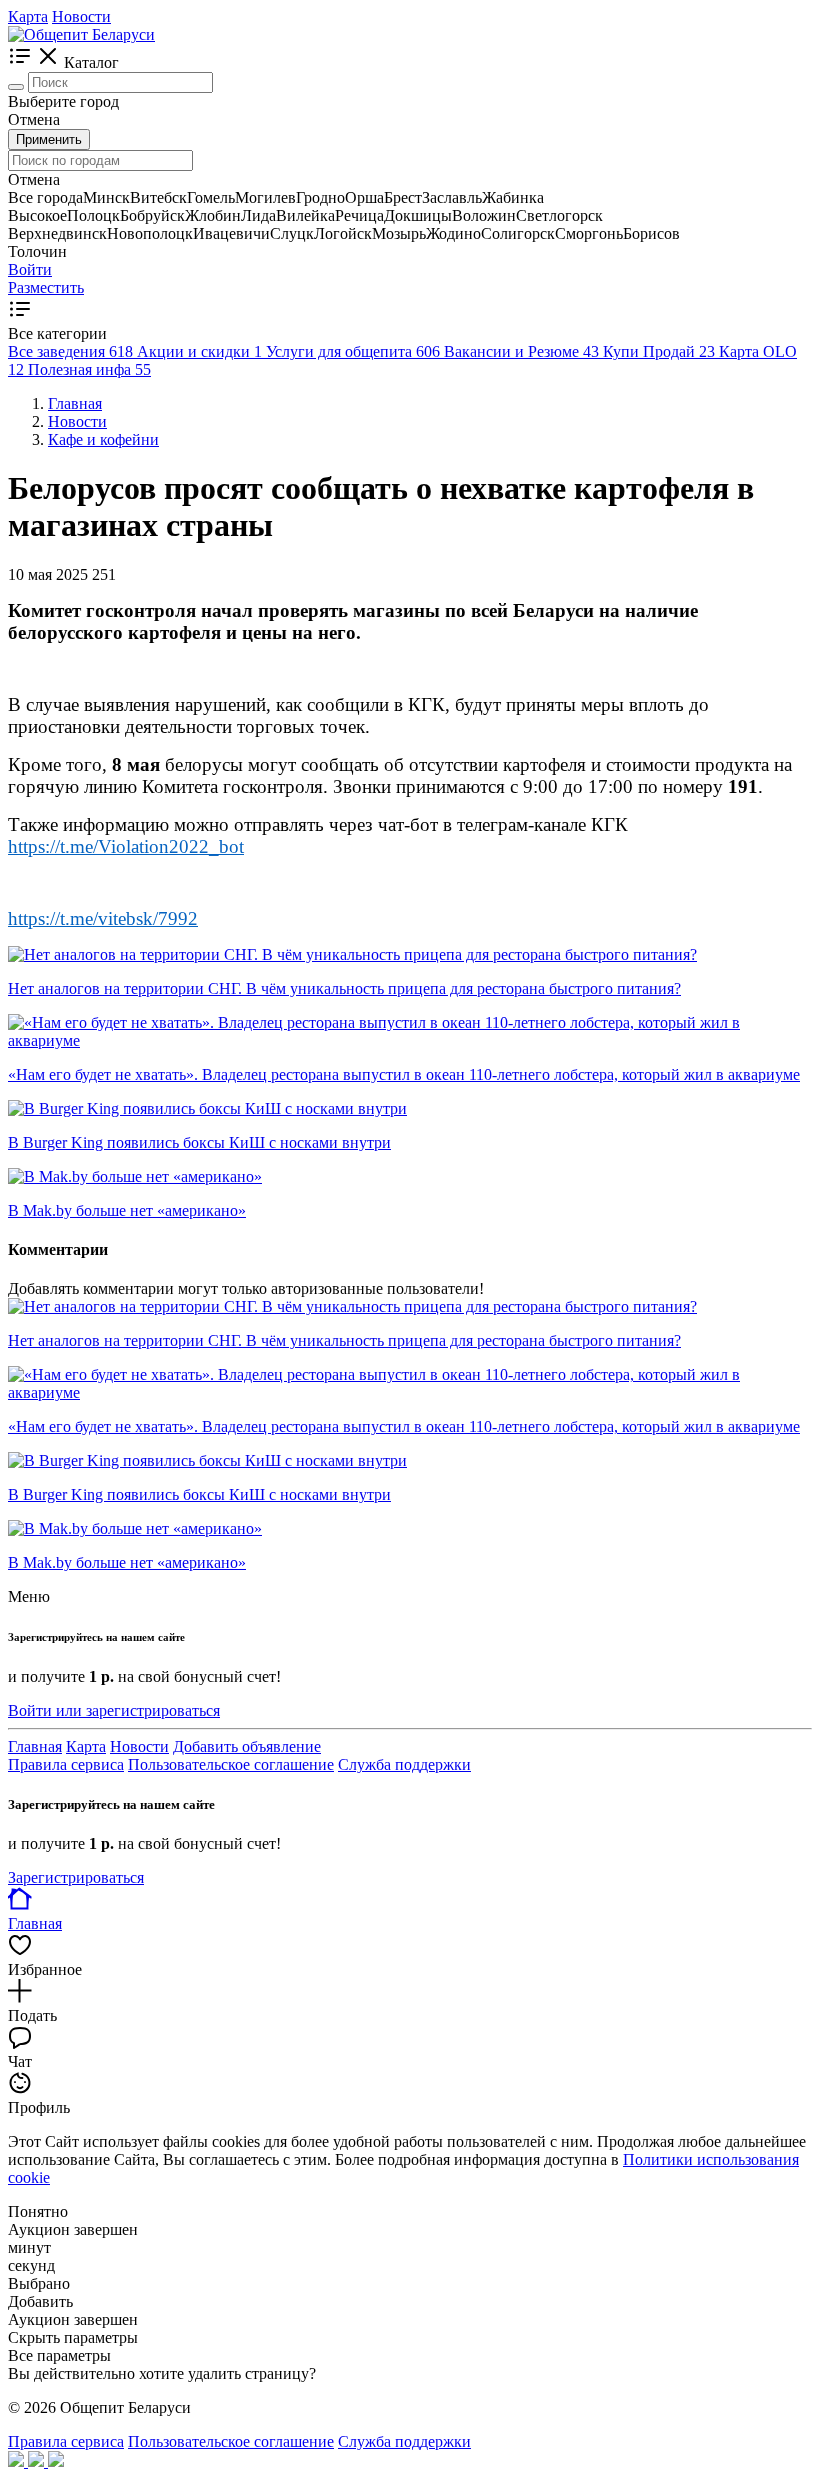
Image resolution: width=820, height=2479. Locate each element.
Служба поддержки (404, 1764)
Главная (35, 1746)
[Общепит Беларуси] (81, 34)
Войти (30, 269)
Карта (28, 16)
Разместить (46, 287)
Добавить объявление (247, 1746)
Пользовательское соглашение (231, 1764)
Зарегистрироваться (76, 1877)
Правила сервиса (66, 1764)
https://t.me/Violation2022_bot (126, 846)
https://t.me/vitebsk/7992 (103, 918)
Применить (49, 139)
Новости (81, 16)
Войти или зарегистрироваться (114, 1710)
